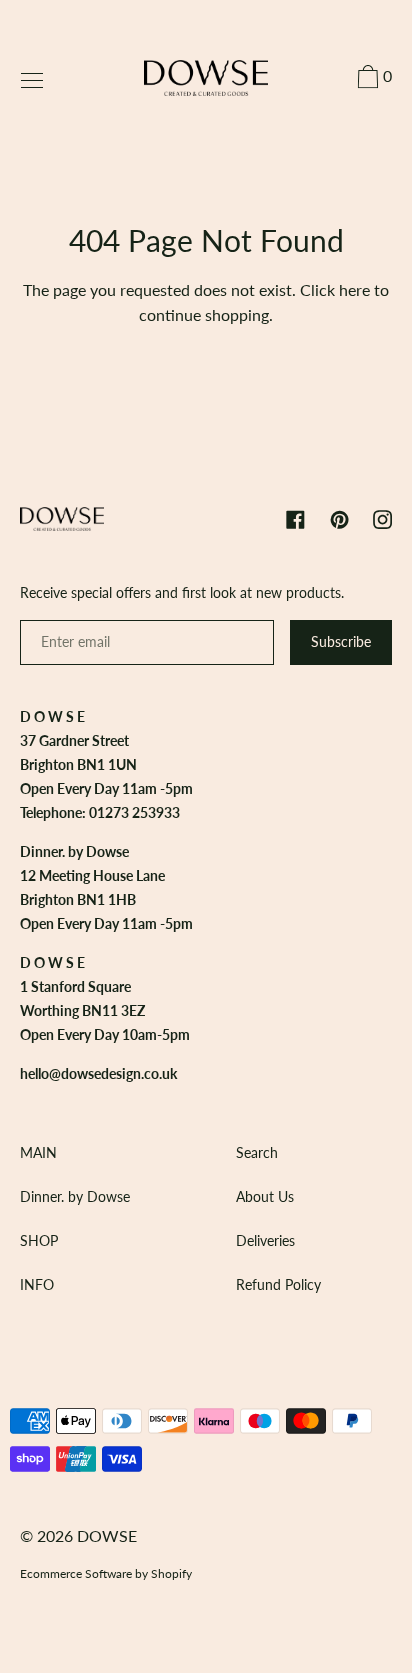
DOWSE (107, 1535)
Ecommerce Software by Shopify (106, 1573)
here (354, 289)
